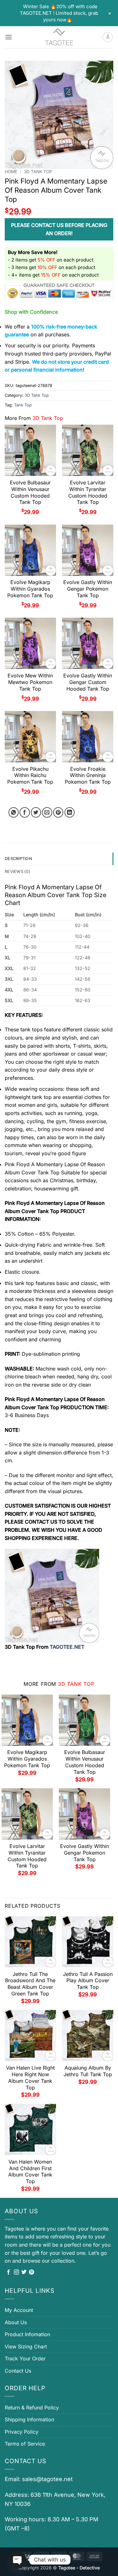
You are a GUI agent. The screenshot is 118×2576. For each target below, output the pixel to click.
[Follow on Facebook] (8, 2272)
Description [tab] (18, 859)
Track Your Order (25, 2358)
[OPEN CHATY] (18, 2560)
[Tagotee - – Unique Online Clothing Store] (59, 37)
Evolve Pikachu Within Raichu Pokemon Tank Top (30, 775)
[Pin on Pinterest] (58, 812)
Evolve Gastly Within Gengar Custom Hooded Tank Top (88, 682)
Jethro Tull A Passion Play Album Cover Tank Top (88, 1981)
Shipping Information (29, 2419)
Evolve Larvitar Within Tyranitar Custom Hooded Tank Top (88, 492)
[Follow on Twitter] (24, 2272)
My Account (19, 2310)
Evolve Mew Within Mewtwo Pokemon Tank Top (30, 682)
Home (11, 172)
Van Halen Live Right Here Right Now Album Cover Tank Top (30, 2077)
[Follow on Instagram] (16, 2272)
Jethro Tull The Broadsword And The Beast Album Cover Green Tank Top (30, 1984)
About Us (16, 2322)
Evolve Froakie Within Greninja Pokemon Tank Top (88, 775)
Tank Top (23, 405)
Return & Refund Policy (32, 2408)
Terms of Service (25, 2444)
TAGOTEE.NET (67, 1647)
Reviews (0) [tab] (17, 872)
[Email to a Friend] (47, 812)
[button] (8, 37)
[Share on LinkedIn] (70, 812)
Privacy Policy (22, 2432)
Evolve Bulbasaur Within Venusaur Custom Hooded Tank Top (30, 492)
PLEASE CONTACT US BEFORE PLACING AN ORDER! (59, 229)
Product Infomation (27, 2334)
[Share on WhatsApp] (14, 812)
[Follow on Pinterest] (31, 2272)
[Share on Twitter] (36, 812)
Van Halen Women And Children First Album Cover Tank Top (30, 2171)
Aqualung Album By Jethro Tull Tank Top (88, 2071)
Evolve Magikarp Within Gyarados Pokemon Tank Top (30, 589)
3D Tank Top (38, 172)
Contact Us (18, 2371)
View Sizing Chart (26, 2347)
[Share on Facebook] (25, 812)
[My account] (108, 37)
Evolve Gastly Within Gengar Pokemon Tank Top (88, 589)
